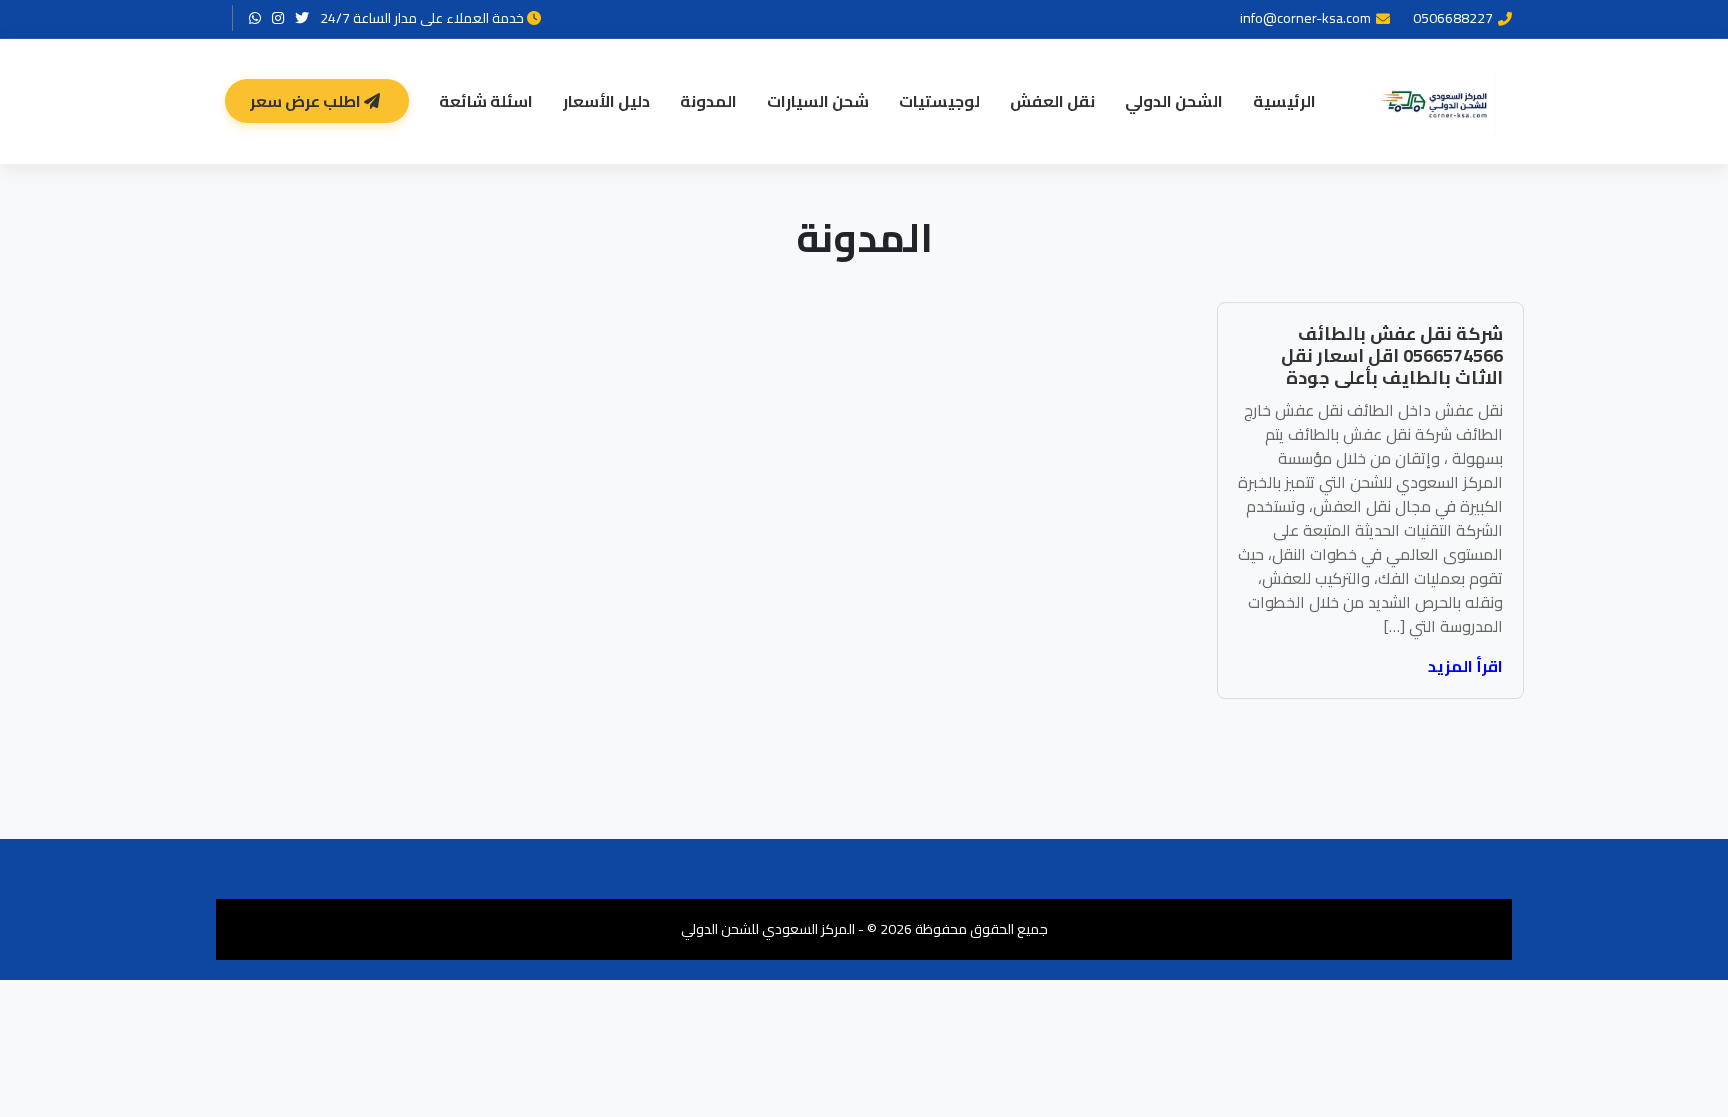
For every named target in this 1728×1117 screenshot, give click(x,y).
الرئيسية (1284, 101)
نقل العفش (1052, 101)
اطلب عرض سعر (307, 101)
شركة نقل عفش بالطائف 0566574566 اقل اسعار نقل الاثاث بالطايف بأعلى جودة (1392, 355)
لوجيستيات (939, 101)
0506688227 (1453, 18)
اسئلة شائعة (486, 101)
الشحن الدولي (1174, 101)
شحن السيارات (818, 101)
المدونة (708, 101)
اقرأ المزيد (1465, 666)
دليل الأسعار (606, 101)
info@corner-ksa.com (1305, 18)
